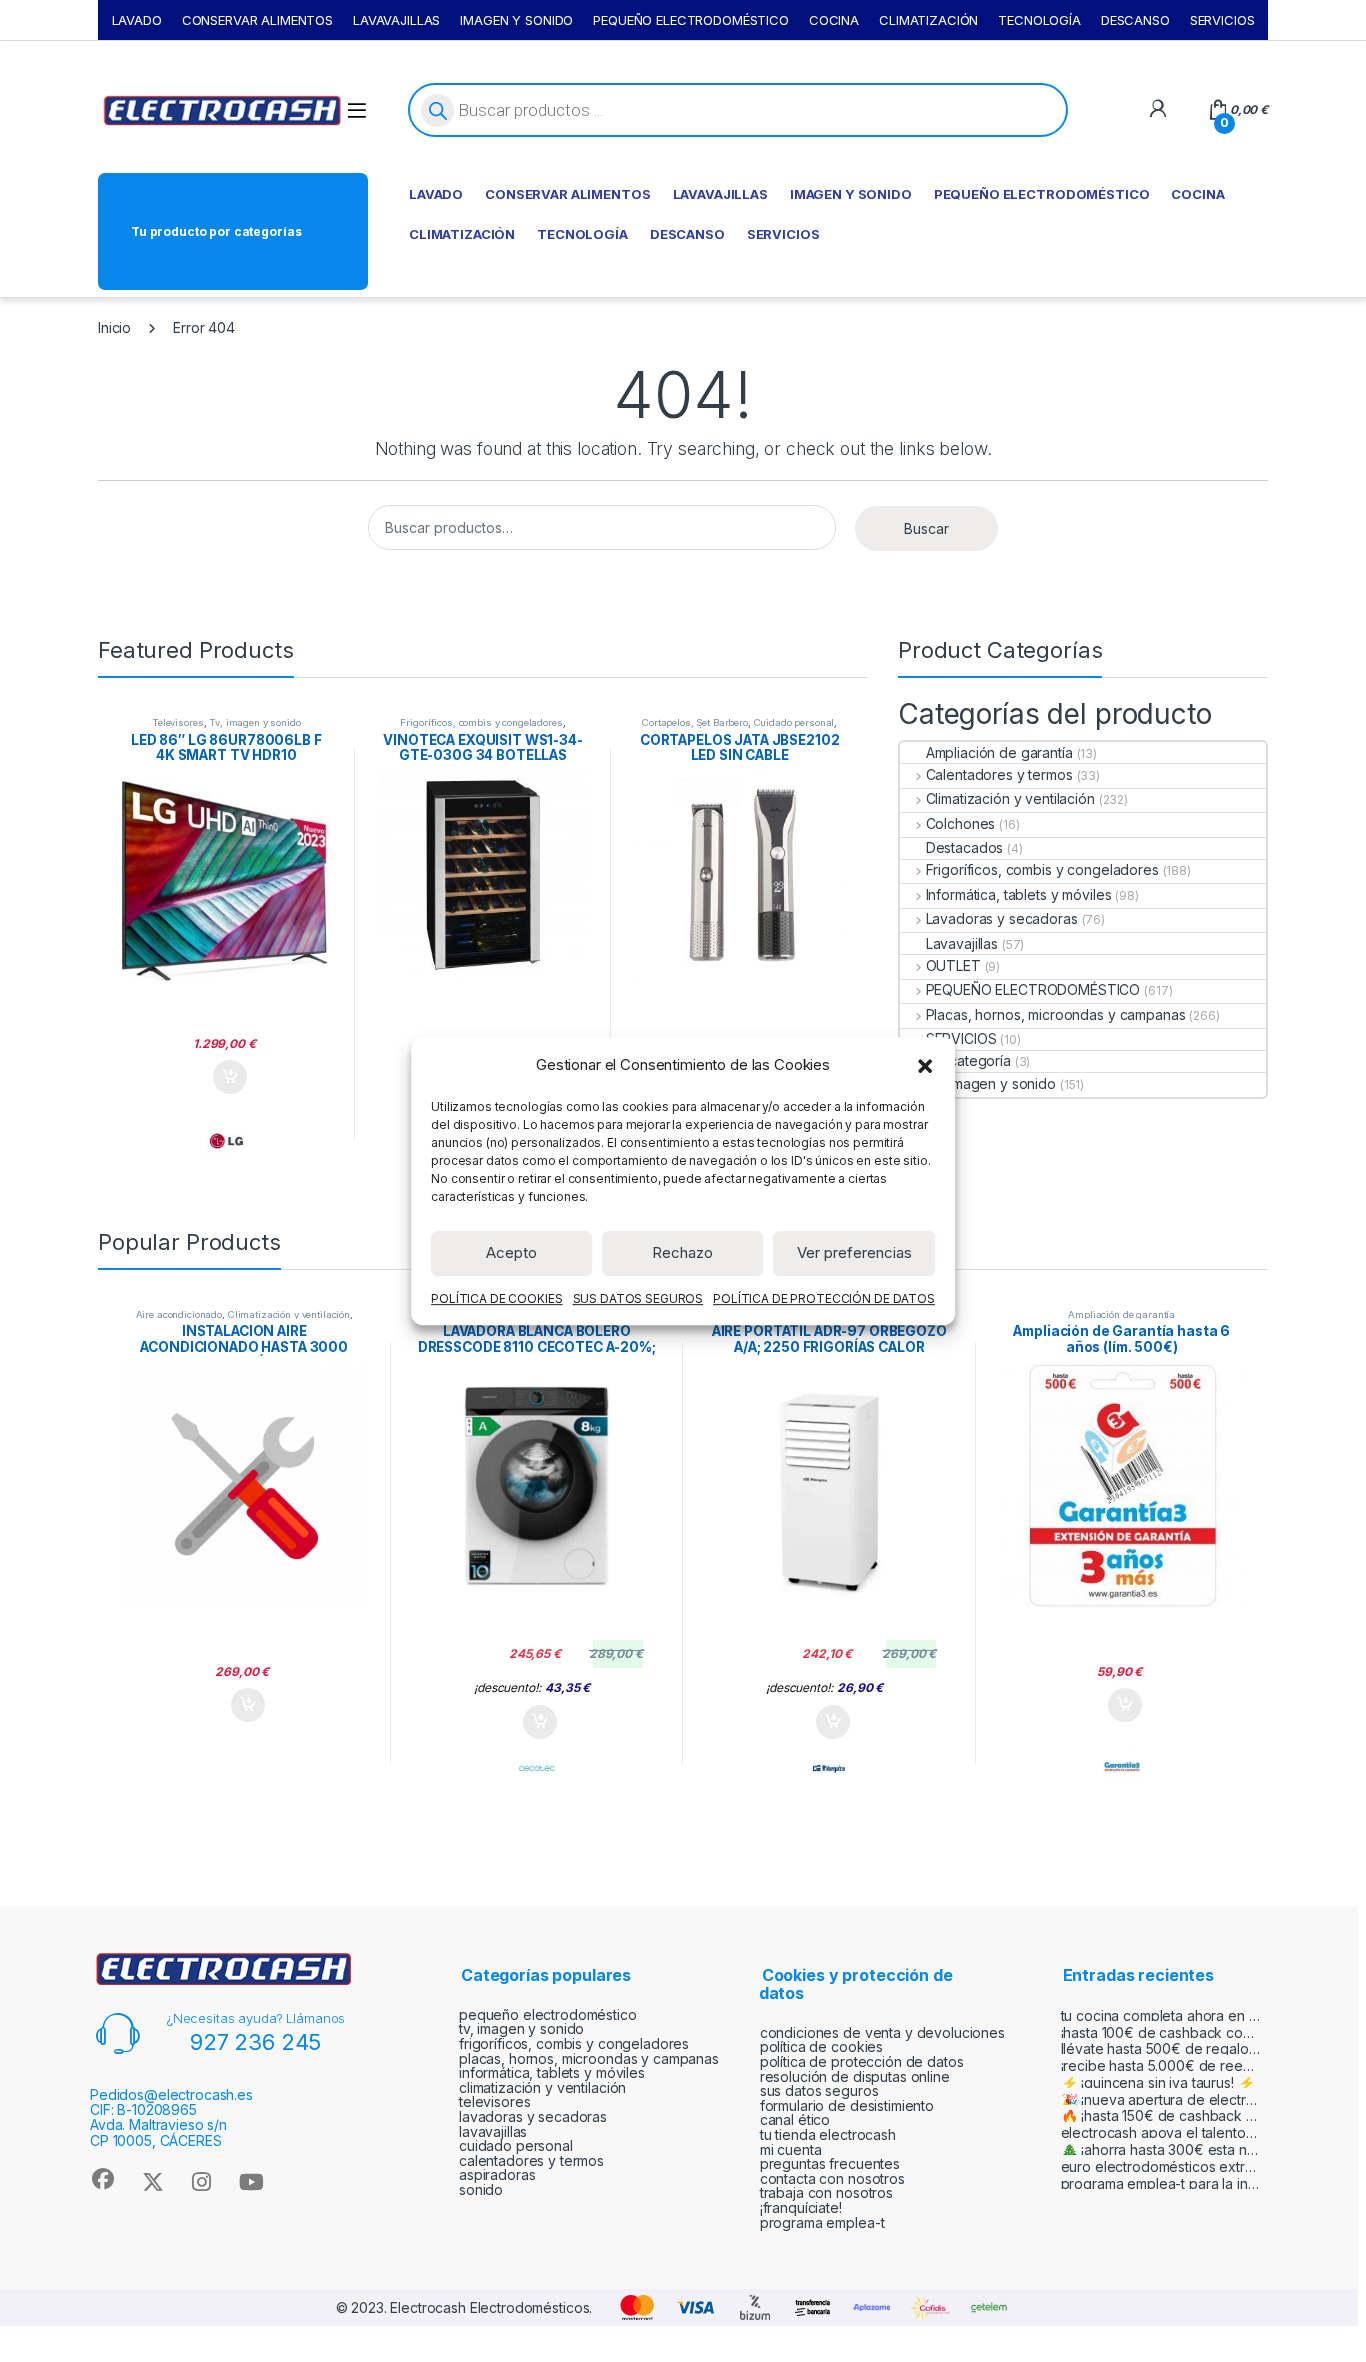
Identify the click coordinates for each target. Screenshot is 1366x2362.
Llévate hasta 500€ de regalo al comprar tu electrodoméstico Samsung (1161, 2048)
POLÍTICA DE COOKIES (496, 1298)
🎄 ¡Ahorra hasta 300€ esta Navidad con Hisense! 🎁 (1161, 2149)
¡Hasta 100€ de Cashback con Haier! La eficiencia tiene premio (1161, 2032)
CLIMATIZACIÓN (928, 20)
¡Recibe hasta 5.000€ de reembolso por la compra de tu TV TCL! (1161, 2065)
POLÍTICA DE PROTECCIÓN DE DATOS (824, 1298)
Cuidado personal (794, 722)
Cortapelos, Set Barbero (695, 722)
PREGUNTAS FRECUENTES (830, 2163)
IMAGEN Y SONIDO (516, 20)
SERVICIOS (1222, 20)
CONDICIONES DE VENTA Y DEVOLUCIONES (882, 2032)
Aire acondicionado (179, 1314)
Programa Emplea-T (822, 2222)
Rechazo (682, 1252)
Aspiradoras (497, 2174)
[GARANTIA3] (1122, 1768)
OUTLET (953, 965)
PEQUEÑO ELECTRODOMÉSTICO (691, 20)
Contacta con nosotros (832, 2178)
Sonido (481, 2189)
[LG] (226, 1141)
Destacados (964, 847)
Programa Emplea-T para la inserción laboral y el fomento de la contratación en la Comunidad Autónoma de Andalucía (1161, 2183)
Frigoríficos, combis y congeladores (481, 722)
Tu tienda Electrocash (828, 2134)
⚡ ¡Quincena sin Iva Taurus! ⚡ (1158, 2082)
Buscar (926, 528)
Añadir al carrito (226, 1077)
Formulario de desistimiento (847, 2105)
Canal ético (795, 2119)
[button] (925, 1065)
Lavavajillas (962, 943)
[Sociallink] (102, 2179)
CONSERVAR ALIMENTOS (257, 20)
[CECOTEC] (537, 1768)
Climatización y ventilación (1010, 798)
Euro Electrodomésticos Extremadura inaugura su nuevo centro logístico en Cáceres (1161, 2166)
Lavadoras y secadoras (1002, 918)
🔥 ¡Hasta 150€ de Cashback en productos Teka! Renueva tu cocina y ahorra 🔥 (1161, 2115)
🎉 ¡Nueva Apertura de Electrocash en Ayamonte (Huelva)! (1161, 2099)
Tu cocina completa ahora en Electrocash (1161, 2015)
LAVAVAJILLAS (396, 20)
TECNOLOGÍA (1039, 20)
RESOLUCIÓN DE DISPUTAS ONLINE (855, 2076)
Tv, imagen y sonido (254, 722)
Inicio (114, 327)
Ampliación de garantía (999, 752)
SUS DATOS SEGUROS (638, 1298)
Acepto (511, 1252)
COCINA (834, 20)
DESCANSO (1135, 20)
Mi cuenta (791, 2149)
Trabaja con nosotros (826, 2192)
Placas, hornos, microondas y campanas (1055, 1014)
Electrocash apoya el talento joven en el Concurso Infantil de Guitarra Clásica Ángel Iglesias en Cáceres (1161, 2132)
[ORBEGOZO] (829, 1768)
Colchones (960, 823)
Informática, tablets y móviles (1018, 894)
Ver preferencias (854, 1252)
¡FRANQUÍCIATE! (801, 2207)
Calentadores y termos (999, 774)
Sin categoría (968, 1060)
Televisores (177, 722)
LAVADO (137, 20)
